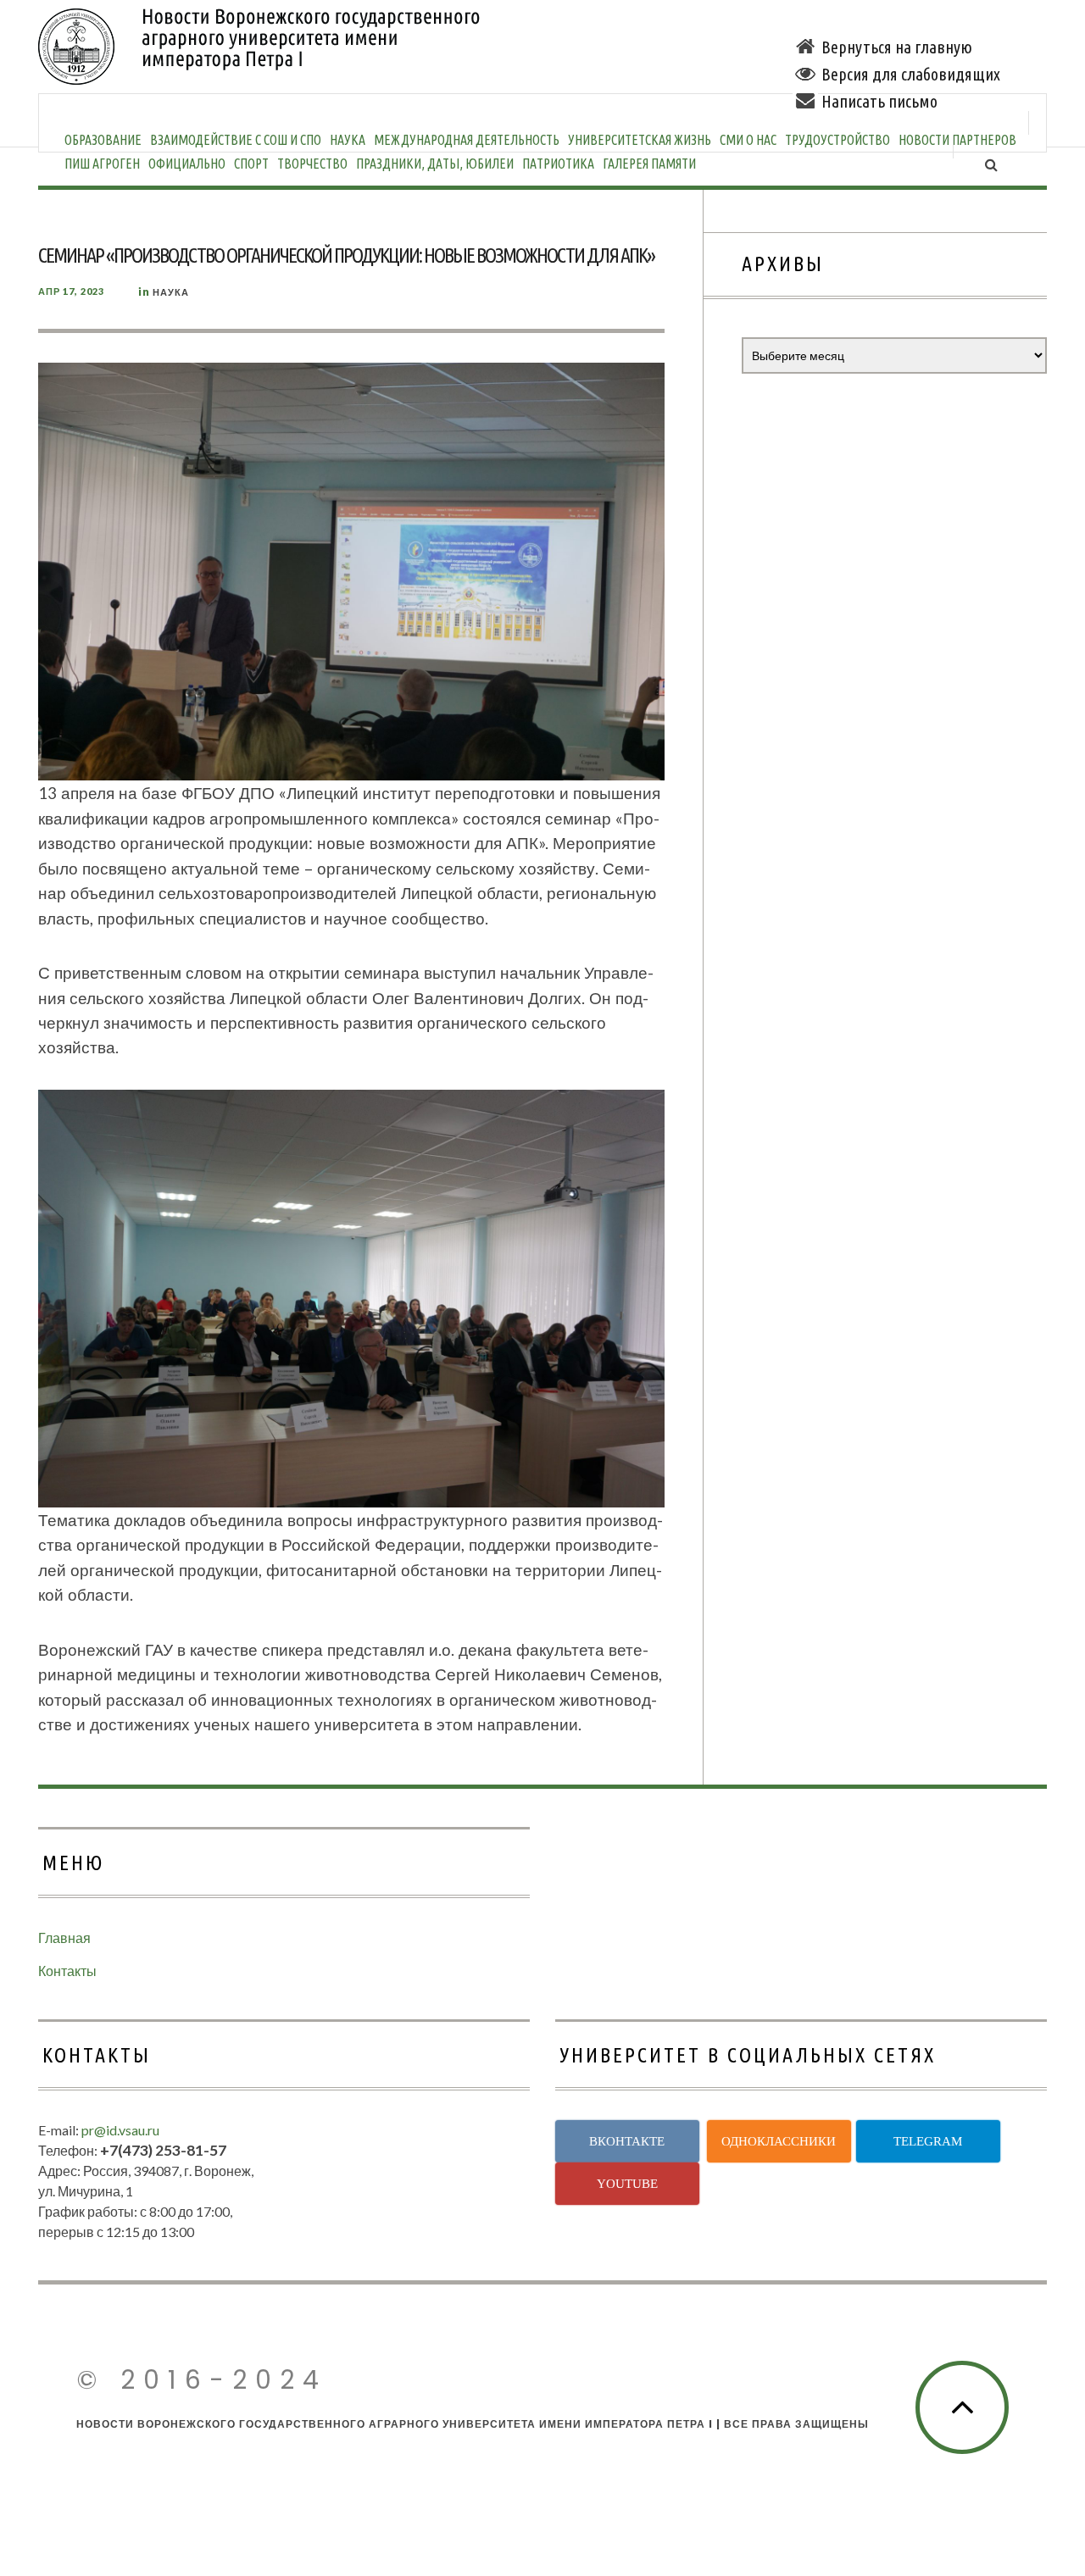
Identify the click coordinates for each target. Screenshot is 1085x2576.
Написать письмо (879, 101)
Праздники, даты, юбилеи (435, 164)
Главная (64, 1938)
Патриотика (558, 164)
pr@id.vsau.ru (120, 2130)
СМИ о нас (748, 140)
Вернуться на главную (897, 47)
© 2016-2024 (202, 2380)
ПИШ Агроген (102, 164)
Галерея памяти (649, 164)
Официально (187, 164)
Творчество (312, 164)
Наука (171, 292)
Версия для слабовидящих (911, 74)
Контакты (67, 1971)
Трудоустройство (837, 140)
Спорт (251, 164)
